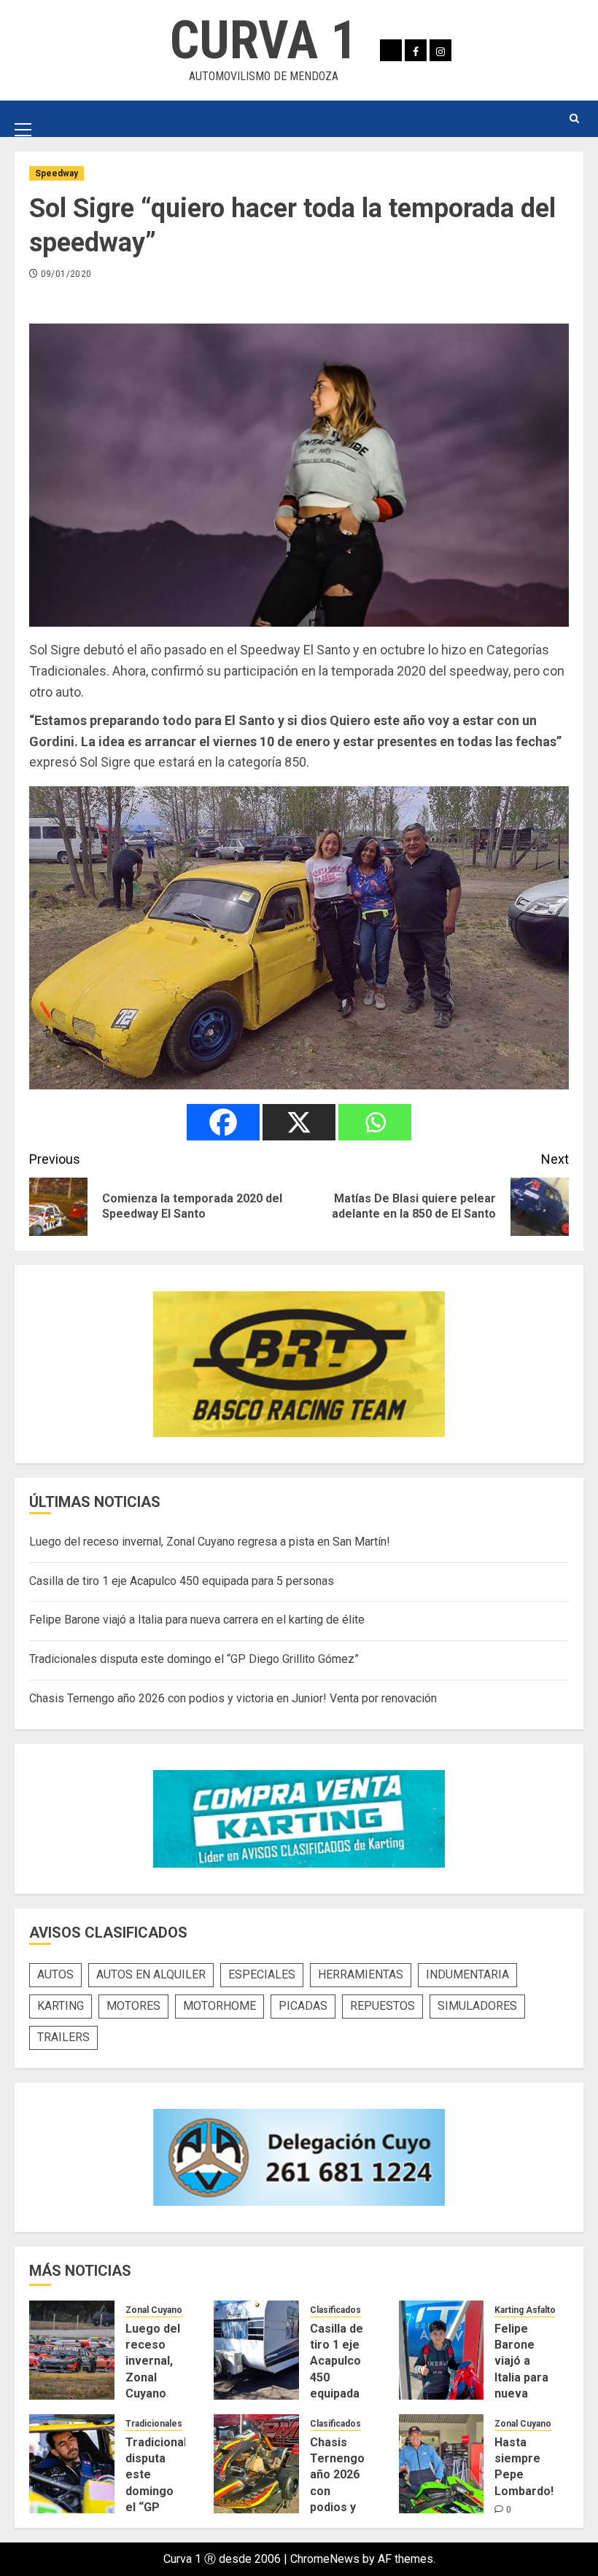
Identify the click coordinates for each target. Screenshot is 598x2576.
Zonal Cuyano (154, 2310)
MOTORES (133, 2006)
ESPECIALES (262, 1974)
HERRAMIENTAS (361, 1974)
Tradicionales (154, 2424)
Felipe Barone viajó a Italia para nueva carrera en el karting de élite (197, 1620)
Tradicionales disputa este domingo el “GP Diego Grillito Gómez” (194, 1659)
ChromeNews (325, 2559)
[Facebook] (223, 1122)
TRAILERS (63, 2037)
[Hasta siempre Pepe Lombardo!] (442, 2464)
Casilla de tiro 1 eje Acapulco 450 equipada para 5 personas (182, 1581)
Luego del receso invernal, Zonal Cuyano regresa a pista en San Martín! (210, 1542)
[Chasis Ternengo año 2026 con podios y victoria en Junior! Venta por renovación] (256, 2464)
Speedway (57, 173)
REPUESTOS (383, 2006)
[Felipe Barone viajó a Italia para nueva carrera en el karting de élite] (442, 2350)
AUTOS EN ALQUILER (151, 1974)
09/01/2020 (66, 274)
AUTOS (55, 1974)
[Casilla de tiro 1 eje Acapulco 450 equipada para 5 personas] (256, 2350)
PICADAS (303, 2006)
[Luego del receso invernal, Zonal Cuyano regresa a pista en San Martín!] (72, 2350)
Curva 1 (263, 40)
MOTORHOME (220, 2006)
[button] (23, 118)
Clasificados (335, 2310)
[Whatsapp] (375, 1122)
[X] (299, 1122)
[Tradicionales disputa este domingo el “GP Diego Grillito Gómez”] (72, 2464)
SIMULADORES (477, 2006)
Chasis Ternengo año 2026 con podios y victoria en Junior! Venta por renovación (233, 1698)
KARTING (61, 2006)
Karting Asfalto (525, 2310)
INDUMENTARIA (467, 1974)
